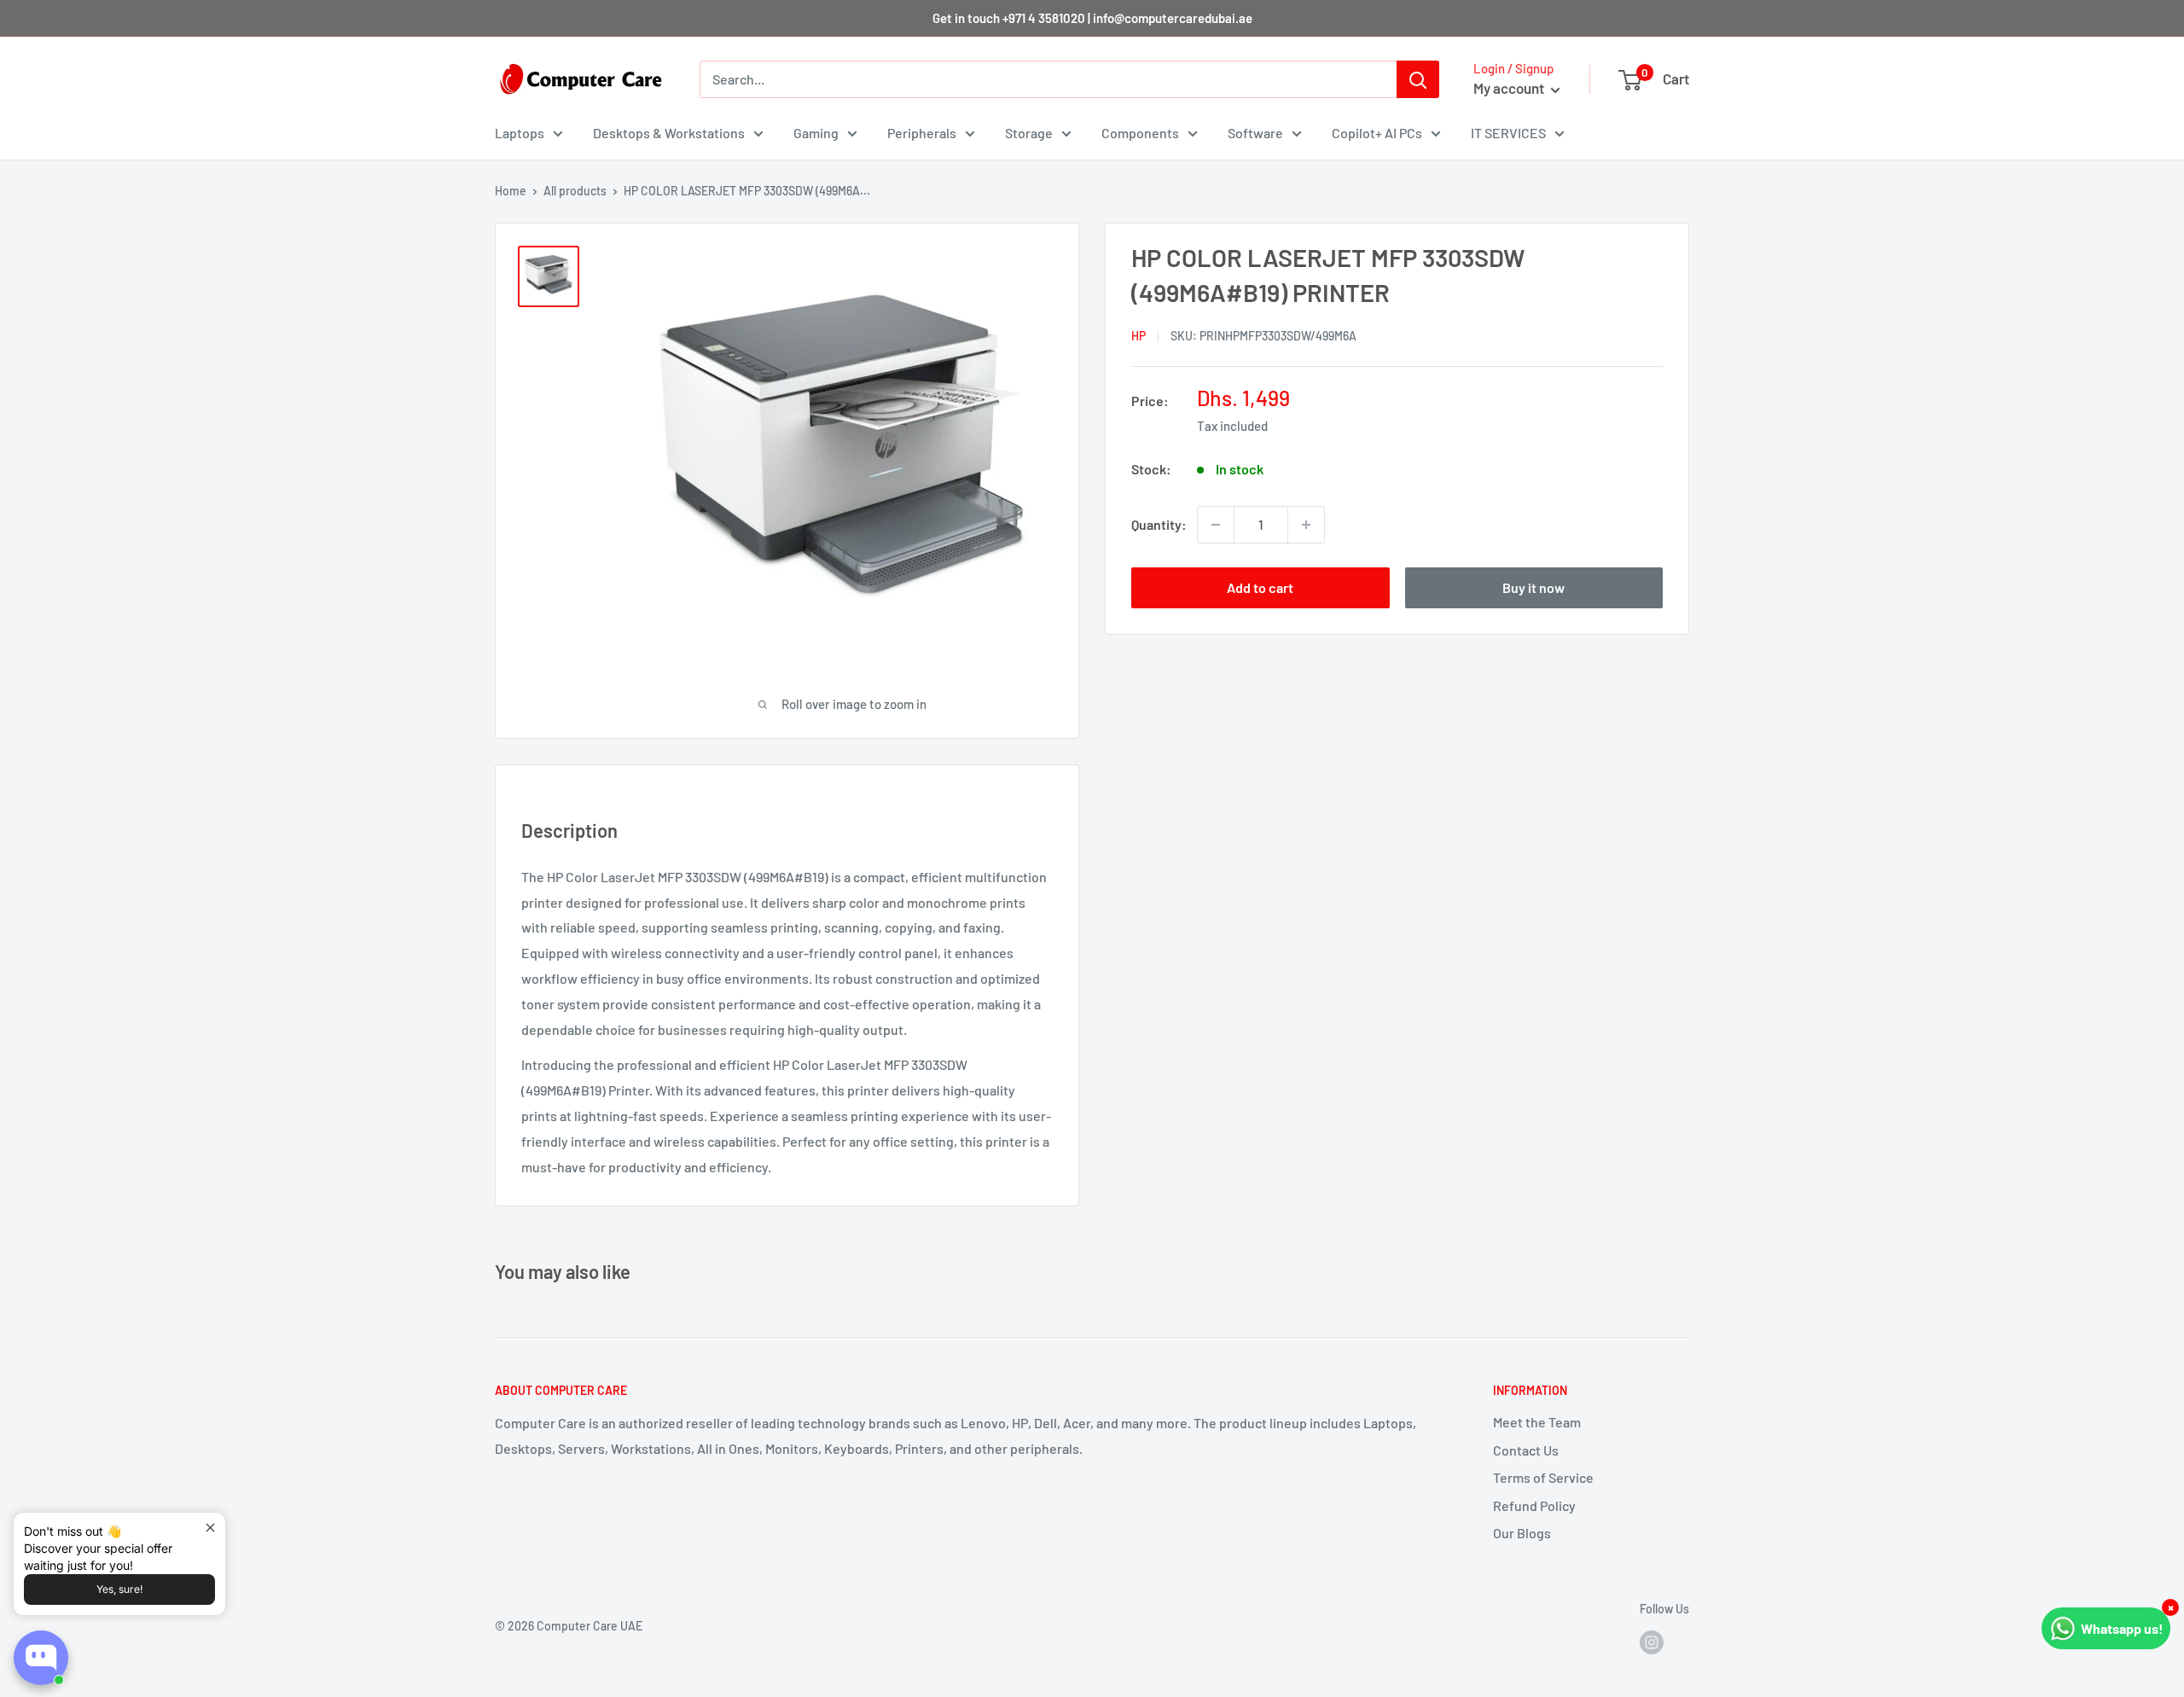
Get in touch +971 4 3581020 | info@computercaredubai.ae (1092, 18)
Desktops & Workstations (669, 133)
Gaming (816, 133)
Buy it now (1533, 587)
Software (1255, 133)
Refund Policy (1534, 1505)
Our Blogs (1522, 1533)
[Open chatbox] (41, 1658)
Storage (1029, 133)
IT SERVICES (1508, 133)
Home (511, 191)
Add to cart (1260, 587)
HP (1138, 336)
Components (1140, 133)
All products (575, 191)
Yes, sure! (119, 1589)
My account (1510, 88)
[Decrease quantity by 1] (1216, 525)
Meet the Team (1537, 1422)
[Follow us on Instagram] (1652, 1642)
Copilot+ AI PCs (1377, 133)
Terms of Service (1543, 1477)
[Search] (1418, 79)
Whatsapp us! (2122, 1628)
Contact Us (1526, 1450)
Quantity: (1159, 524)
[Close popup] (210, 1528)
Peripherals (922, 133)
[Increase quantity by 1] (1306, 525)
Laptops (520, 133)
